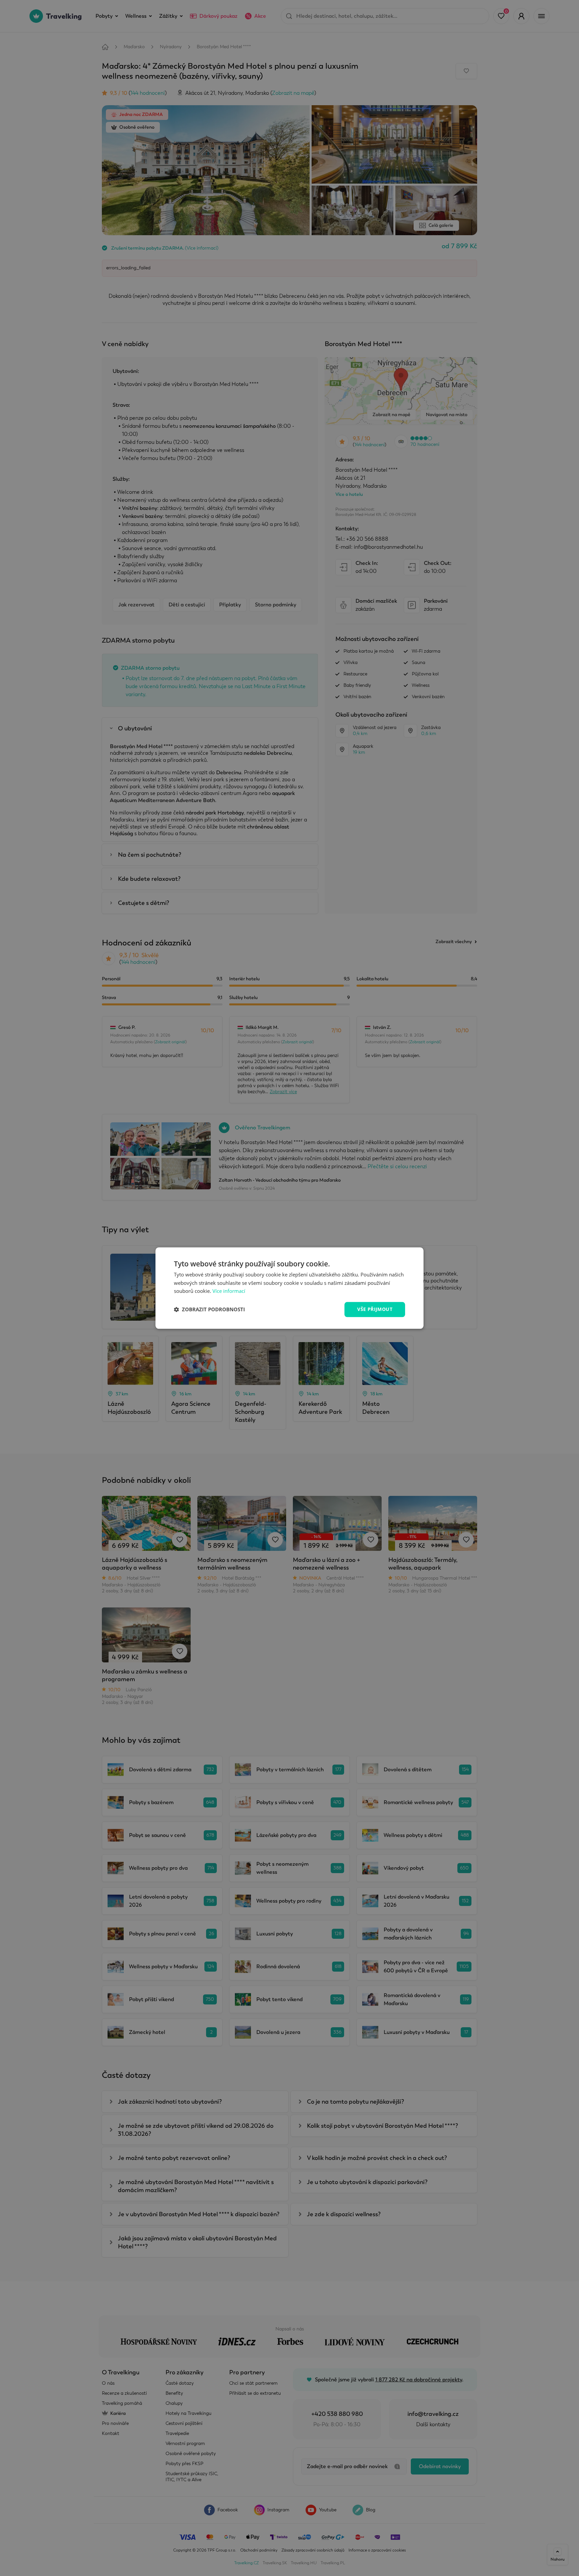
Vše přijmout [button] (375, 1309)
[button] (209, 1310)
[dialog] (289, 1288)
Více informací (229, 1291)
